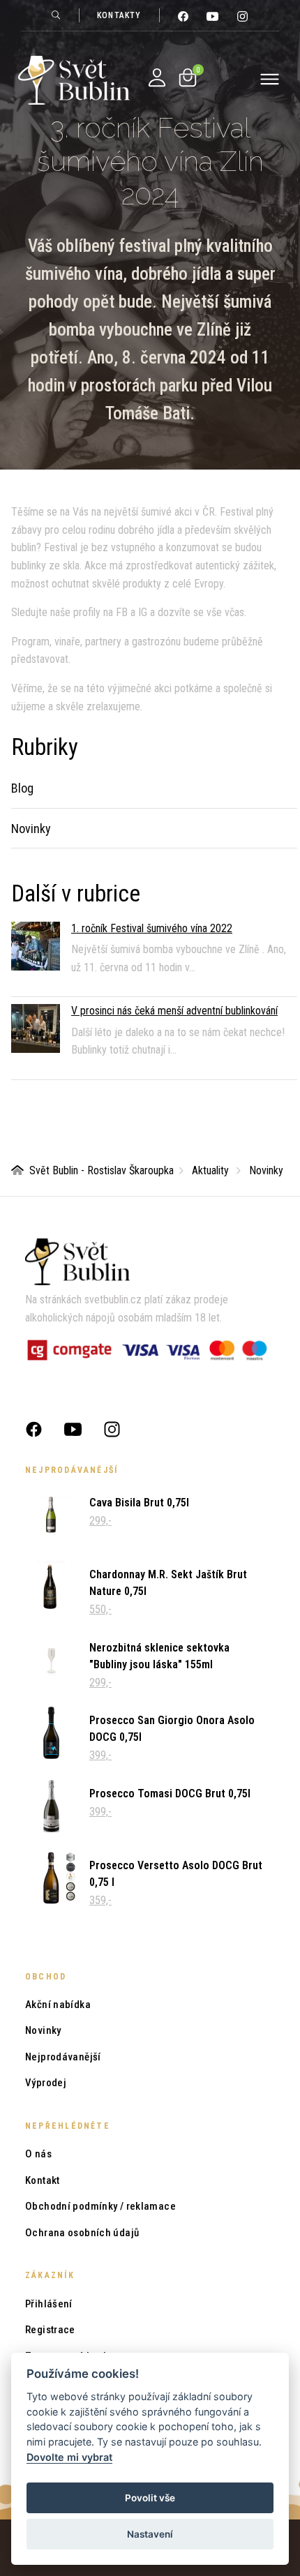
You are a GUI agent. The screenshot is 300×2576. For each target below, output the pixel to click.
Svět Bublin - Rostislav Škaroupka (102, 1170)
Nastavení (150, 2534)
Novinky (31, 829)
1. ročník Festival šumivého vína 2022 (152, 928)
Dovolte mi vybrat (69, 2457)
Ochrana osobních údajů (82, 2233)
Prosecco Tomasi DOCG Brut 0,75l (170, 1794)
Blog (22, 788)
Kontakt (43, 2180)
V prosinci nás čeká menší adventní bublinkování (174, 1011)
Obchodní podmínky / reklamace (100, 2206)
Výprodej (46, 2083)
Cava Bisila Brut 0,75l (139, 1503)
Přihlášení (49, 2304)
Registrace (50, 2330)
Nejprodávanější (63, 2057)
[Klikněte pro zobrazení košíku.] (188, 77)
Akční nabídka (58, 2005)
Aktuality (210, 1170)
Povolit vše (150, 2498)
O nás (38, 2154)
